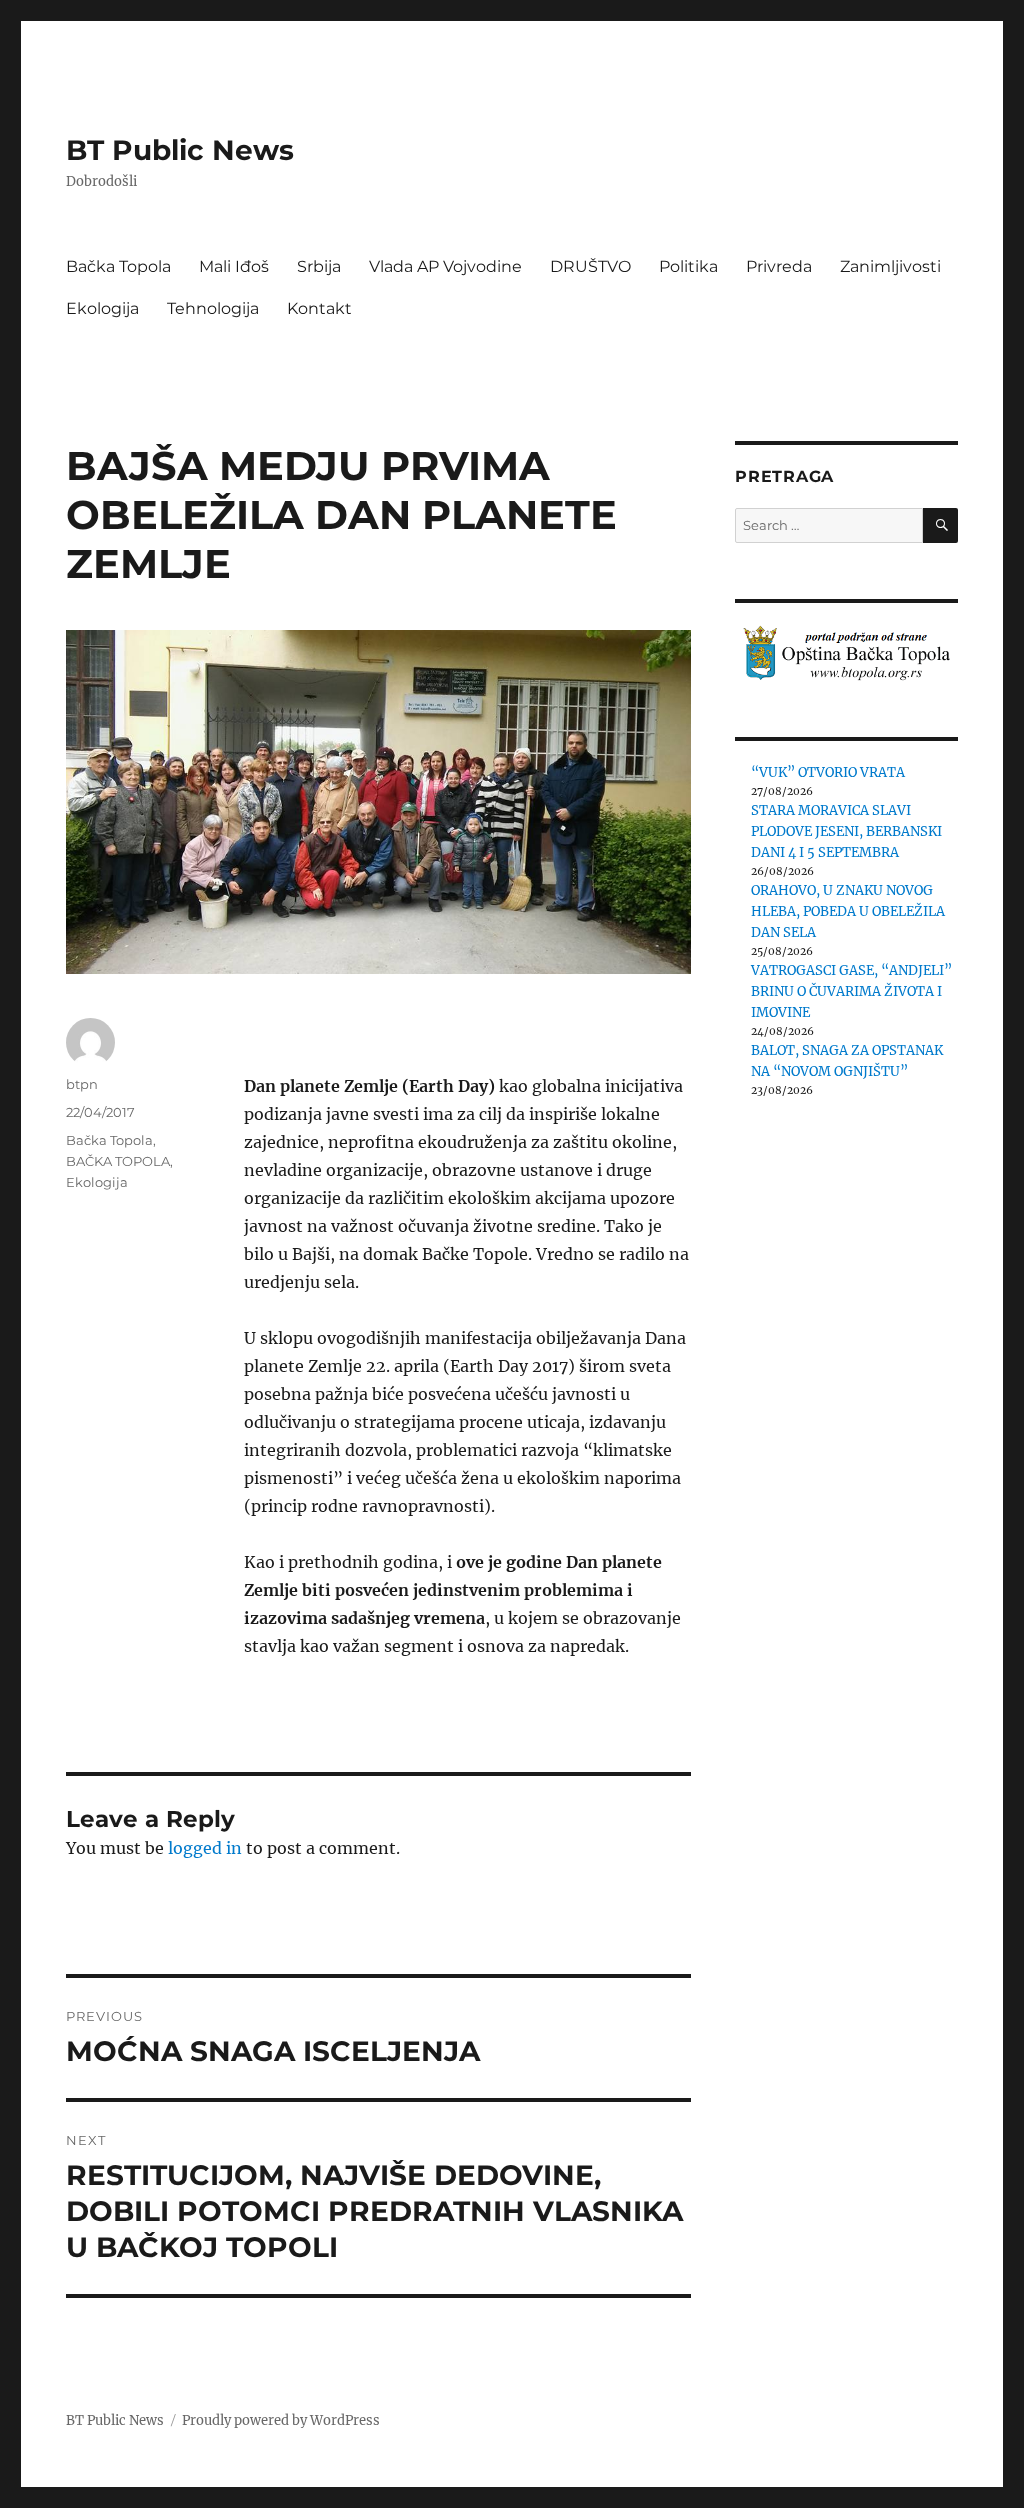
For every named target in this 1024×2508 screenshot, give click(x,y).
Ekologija (102, 308)
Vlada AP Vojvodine (445, 266)
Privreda (779, 266)
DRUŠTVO (590, 266)
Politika (688, 266)
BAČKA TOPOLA (118, 1161)
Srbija (319, 266)
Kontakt (319, 308)
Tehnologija (213, 308)
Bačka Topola (118, 266)
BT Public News (180, 150)
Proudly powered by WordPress (281, 2420)
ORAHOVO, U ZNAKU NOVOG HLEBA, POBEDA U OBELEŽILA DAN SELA (848, 911)
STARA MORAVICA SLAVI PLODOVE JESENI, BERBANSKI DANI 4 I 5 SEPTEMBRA (846, 831)
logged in (205, 1848)
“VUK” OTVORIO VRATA (828, 772)
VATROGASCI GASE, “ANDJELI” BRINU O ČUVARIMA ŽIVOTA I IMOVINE (851, 991)
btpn (82, 1084)
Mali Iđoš (234, 266)
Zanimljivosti (890, 266)
